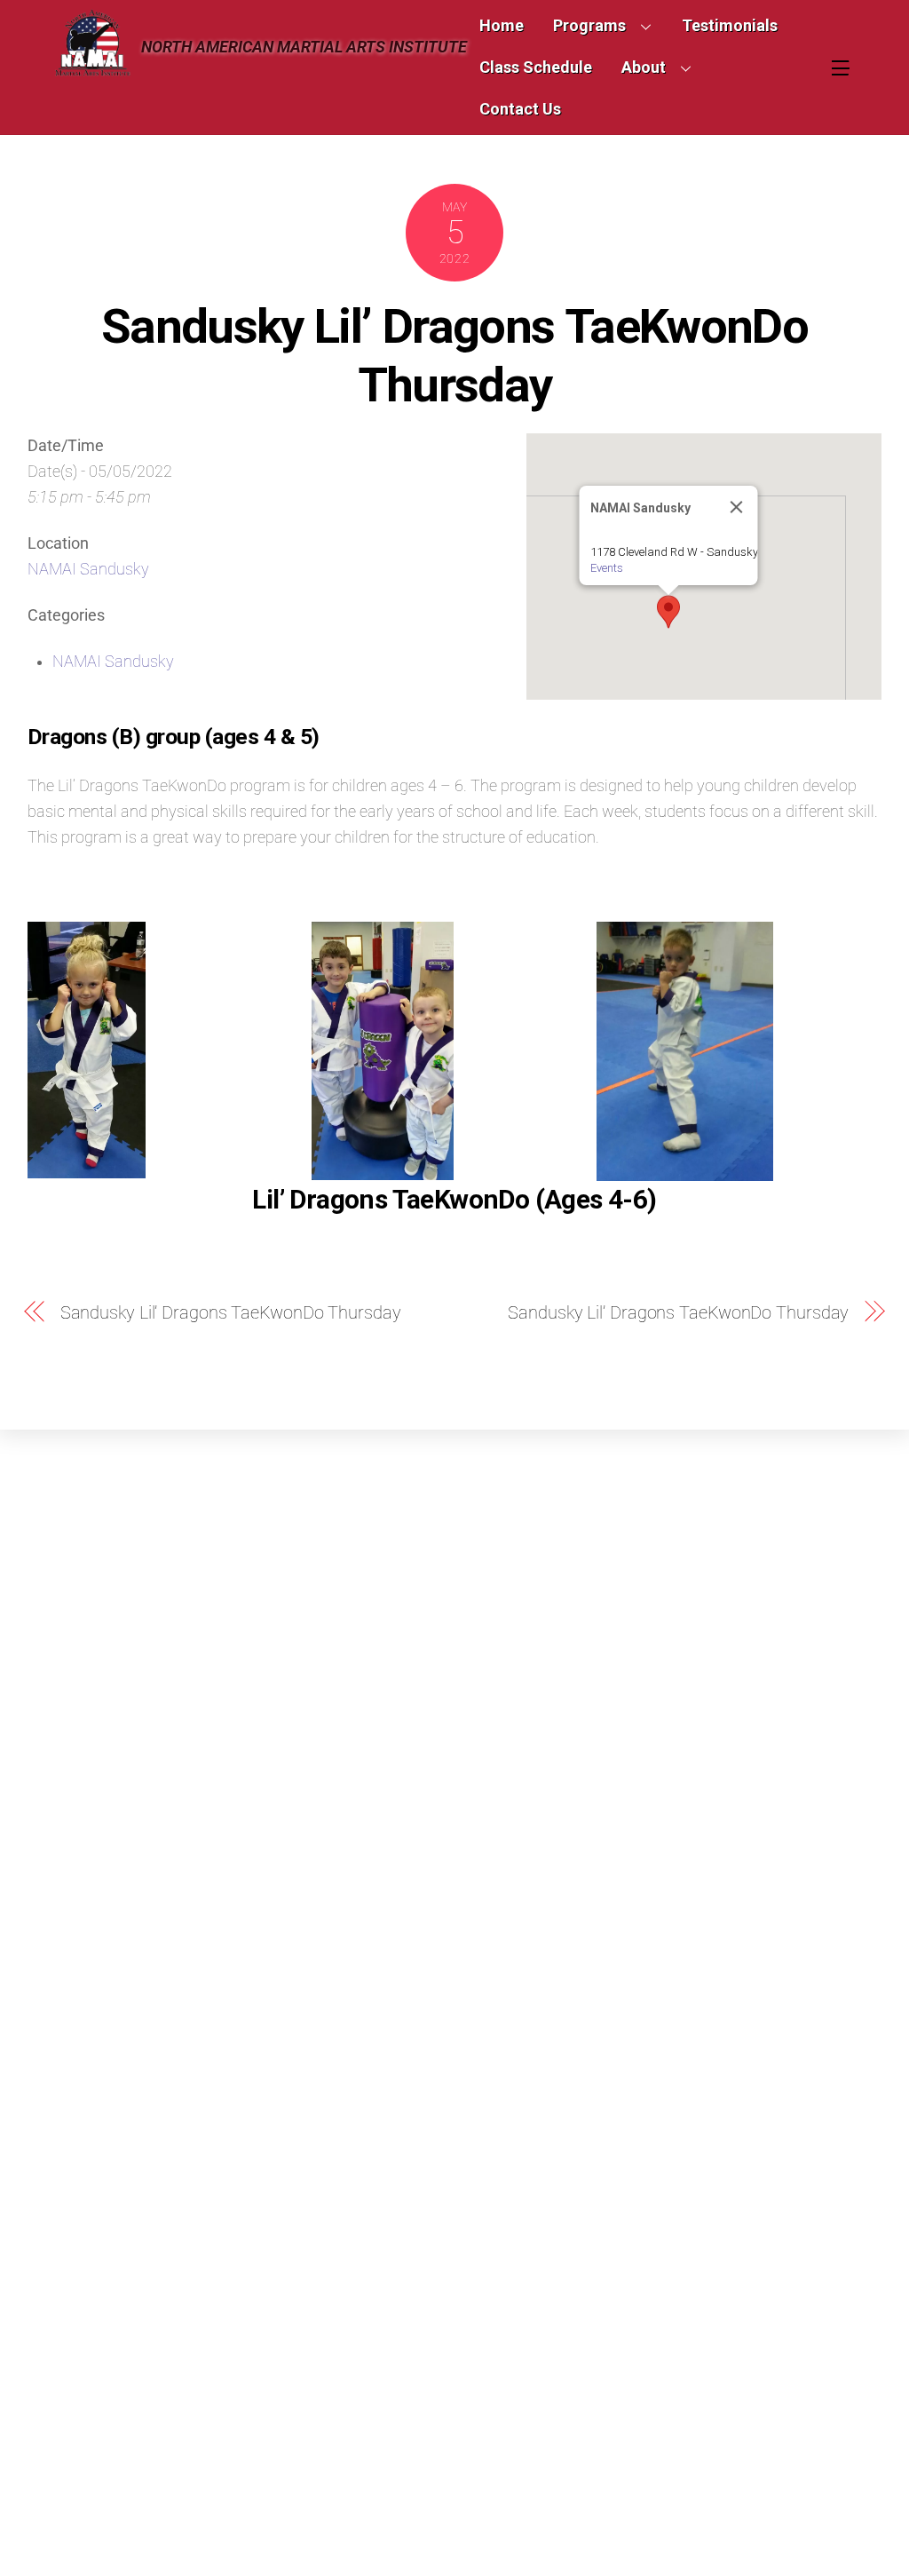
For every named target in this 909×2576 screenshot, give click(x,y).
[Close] (737, 507)
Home (502, 25)
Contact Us (520, 109)
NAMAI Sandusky (88, 569)
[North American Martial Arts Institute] (92, 69)
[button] (668, 612)
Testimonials (730, 25)
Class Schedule (536, 67)
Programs (589, 25)
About (644, 67)
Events (607, 568)
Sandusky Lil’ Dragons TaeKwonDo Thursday (454, 355)
